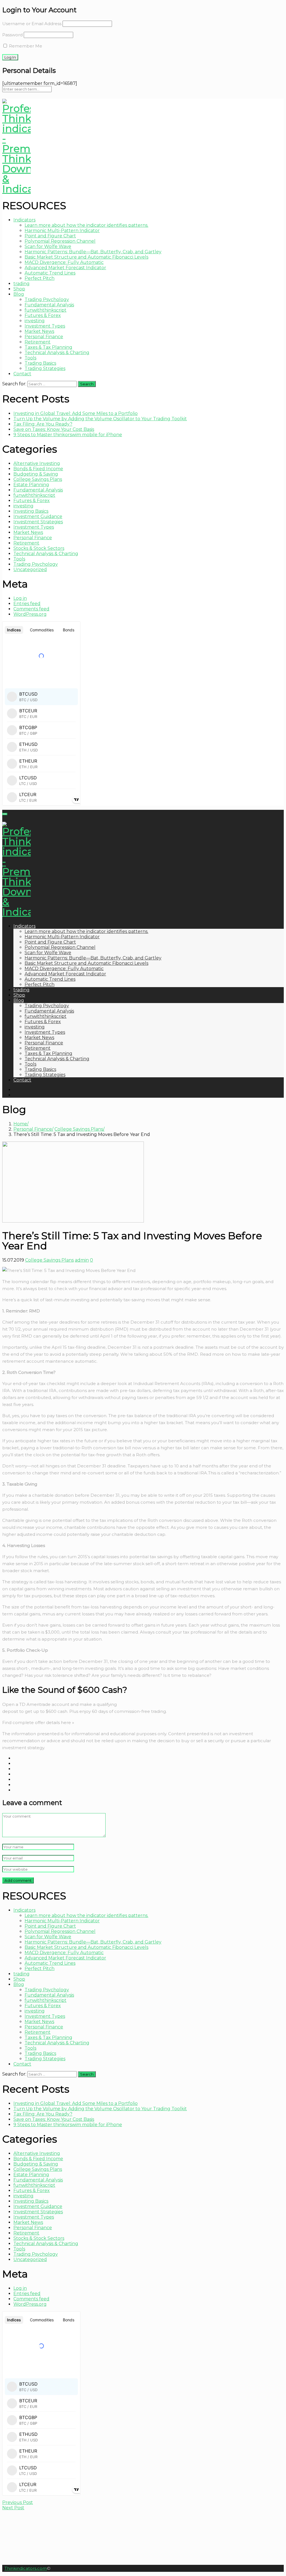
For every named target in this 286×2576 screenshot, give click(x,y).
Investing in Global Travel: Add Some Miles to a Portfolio (76, 413)
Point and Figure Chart (50, 236)
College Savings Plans (38, 479)
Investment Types (45, 326)
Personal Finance (44, 337)
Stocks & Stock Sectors (39, 548)
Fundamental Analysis (49, 305)
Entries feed (27, 604)
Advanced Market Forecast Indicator (65, 268)
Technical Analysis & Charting (57, 353)
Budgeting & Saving (36, 474)
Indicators (24, 220)
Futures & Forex (43, 315)
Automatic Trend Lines (50, 273)
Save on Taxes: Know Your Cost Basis (54, 429)
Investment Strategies (38, 522)
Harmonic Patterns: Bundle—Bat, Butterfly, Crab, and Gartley (93, 252)
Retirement (38, 342)
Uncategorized (30, 570)
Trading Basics (40, 363)
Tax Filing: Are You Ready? (43, 424)
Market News (39, 331)
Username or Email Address (32, 24)
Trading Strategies (45, 368)
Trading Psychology (47, 299)
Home (20, 1124)
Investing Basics (31, 511)
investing (35, 321)
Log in (20, 598)
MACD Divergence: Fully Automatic (64, 262)
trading (22, 284)
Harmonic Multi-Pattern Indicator (62, 231)
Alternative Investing (37, 463)
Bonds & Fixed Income (38, 469)
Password (12, 35)
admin (82, 1260)
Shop (19, 289)
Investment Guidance (38, 516)
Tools (30, 358)
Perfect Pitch (40, 278)
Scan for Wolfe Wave (48, 246)
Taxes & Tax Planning (48, 347)
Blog (19, 294)
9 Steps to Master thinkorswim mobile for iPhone (68, 435)
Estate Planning (31, 485)
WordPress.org (30, 614)
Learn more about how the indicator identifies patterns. (86, 225)
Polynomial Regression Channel (60, 241)
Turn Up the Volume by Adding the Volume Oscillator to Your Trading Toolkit (100, 419)
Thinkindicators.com (26, 2568)
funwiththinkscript (46, 310)
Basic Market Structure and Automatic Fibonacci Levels (86, 257)
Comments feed (31, 609)
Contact (22, 374)
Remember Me (25, 46)
